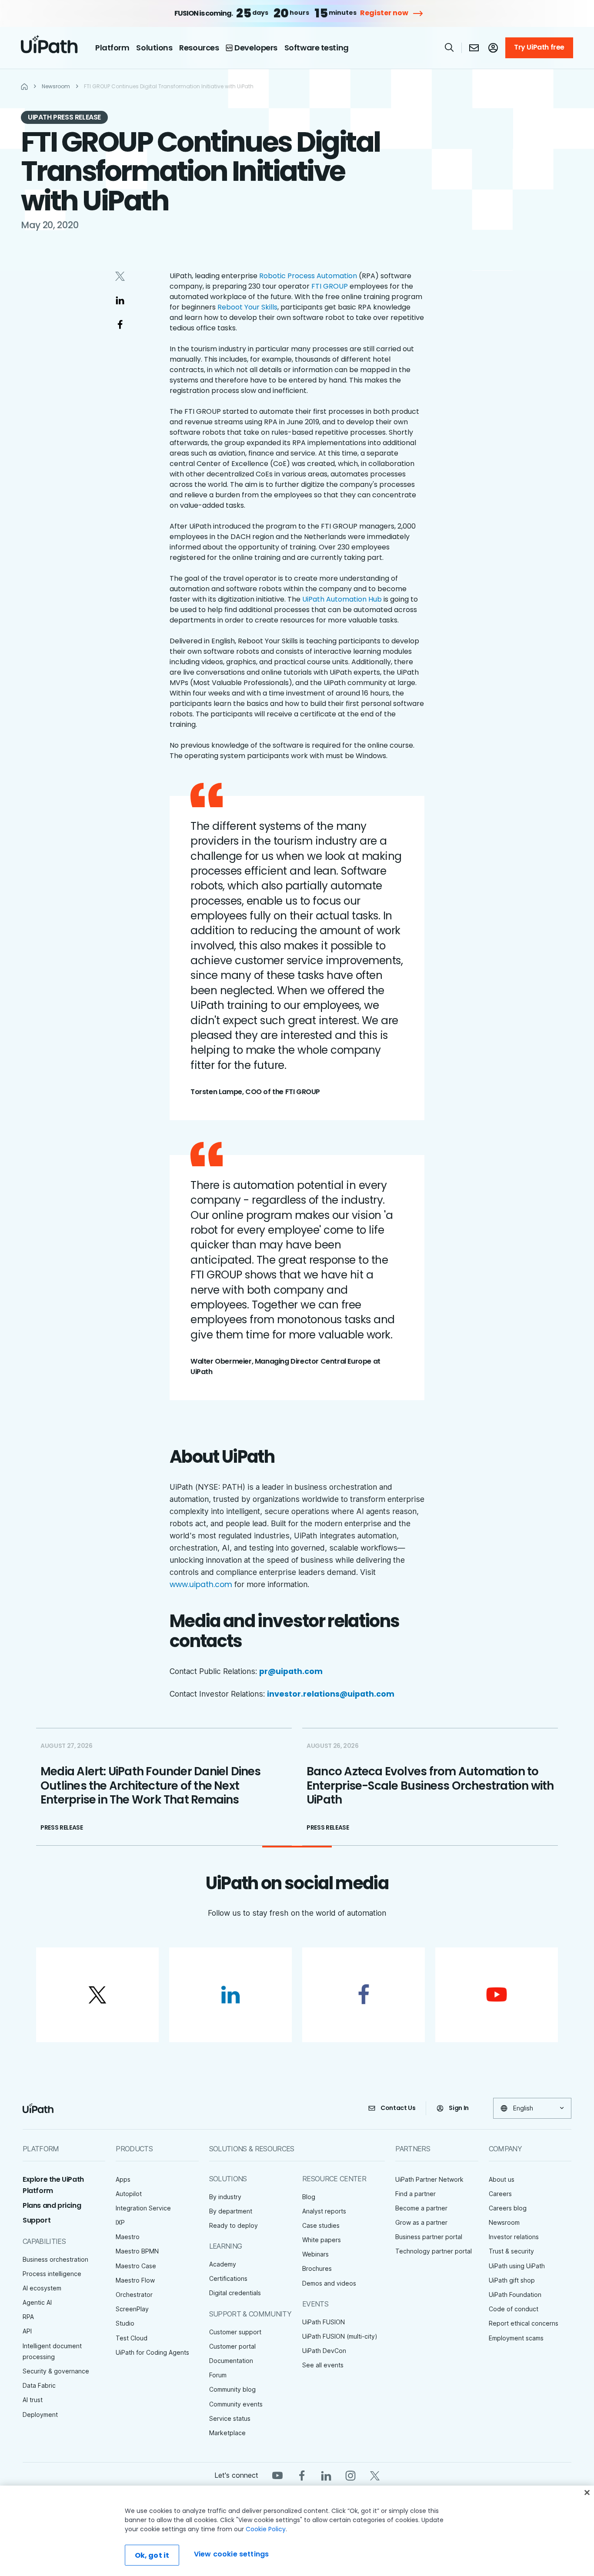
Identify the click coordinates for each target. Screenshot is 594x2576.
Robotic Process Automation (308, 276)
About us (502, 2179)
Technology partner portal (434, 2251)
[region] (297, 2531)
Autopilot (129, 2194)
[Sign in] (493, 48)
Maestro (128, 2237)
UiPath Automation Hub (342, 599)
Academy (223, 2264)
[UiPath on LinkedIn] (326, 2475)
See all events (323, 2365)
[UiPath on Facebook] (302, 2475)
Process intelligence (52, 2274)
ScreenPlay (132, 2309)
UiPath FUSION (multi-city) (340, 2336)
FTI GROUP (330, 286)
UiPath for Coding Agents (152, 2352)
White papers (322, 2240)
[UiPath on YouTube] (277, 2475)
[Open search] (450, 47)
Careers (500, 2194)
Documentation (231, 2361)
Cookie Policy (266, 2529)
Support (37, 2220)
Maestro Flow (135, 2280)
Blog (309, 2197)
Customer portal (232, 2346)
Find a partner (415, 2194)
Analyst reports (324, 2211)
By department (231, 2211)
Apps (123, 2179)
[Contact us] (474, 48)
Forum (218, 2375)
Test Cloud (132, 2338)
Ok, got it (152, 2555)
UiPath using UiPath (517, 2266)
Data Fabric (39, 2385)
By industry (225, 2197)
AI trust (33, 2400)
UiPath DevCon (324, 2351)
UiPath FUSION (324, 2322)
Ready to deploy (234, 2225)
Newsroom (504, 2222)
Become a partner (421, 2208)
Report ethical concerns (524, 2323)
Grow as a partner (421, 2222)
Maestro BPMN (137, 2251)
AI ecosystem (42, 2288)
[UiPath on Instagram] (350, 2475)
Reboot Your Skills (247, 307)
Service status (230, 2418)
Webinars (315, 2254)
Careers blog (508, 2208)
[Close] (587, 2493)
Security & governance (56, 2371)
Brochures (317, 2268)
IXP (120, 2222)
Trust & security (511, 2251)
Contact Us (398, 2108)
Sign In (459, 2108)
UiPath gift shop (512, 2280)
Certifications (228, 2278)
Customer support (235, 2332)
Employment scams (516, 2338)
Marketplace (227, 2433)
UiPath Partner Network (429, 2179)
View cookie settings (231, 2554)
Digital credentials (235, 2293)
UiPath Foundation (515, 2295)
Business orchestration (55, 2259)
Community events (236, 2404)
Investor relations (514, 2237)
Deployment (40, 2415)
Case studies (321, 2225)
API (27, 2331)
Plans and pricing (52, 2205)
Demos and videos (329, 2283)
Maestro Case (136, 2266)
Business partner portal (429, 2237)
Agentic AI (37, 2302)
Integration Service (143, 2208)
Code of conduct (514, 2309)
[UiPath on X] (375, 2475)
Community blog (232, 2389)
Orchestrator (134, 2295)
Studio (125, 2323)
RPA (28, 2317)
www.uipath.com (201, 1584)
